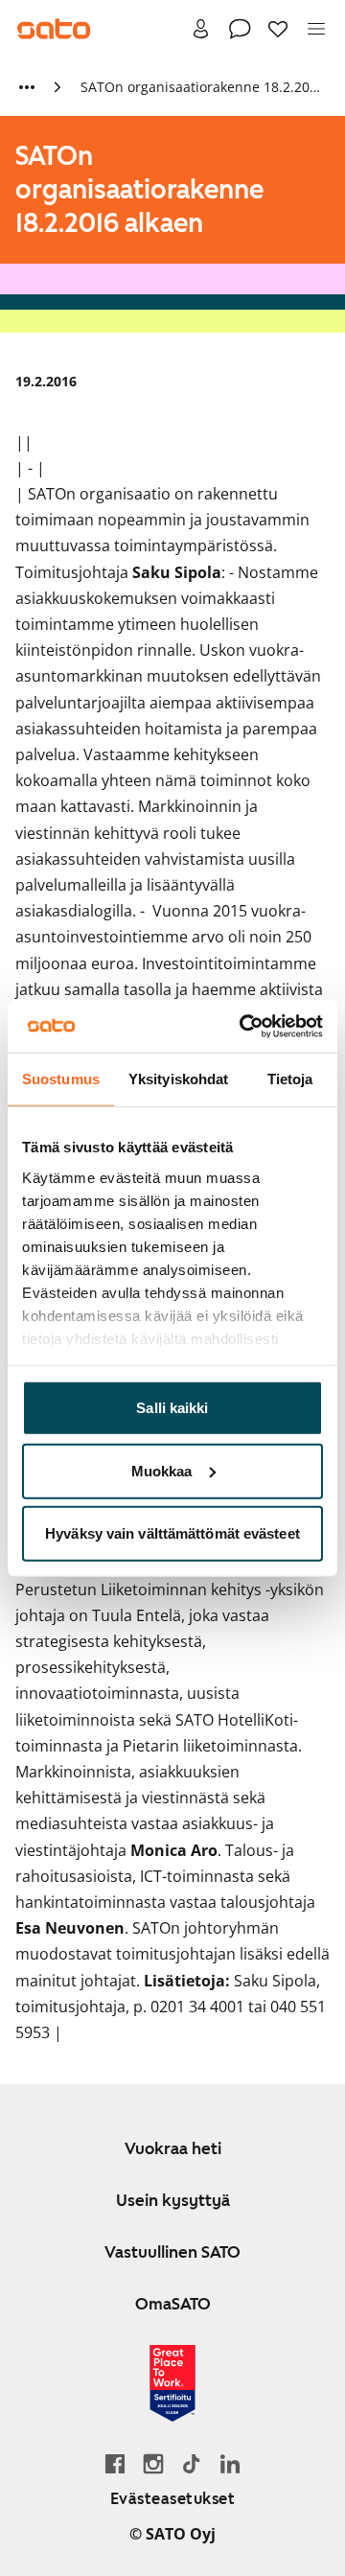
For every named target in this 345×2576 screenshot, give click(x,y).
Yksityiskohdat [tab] (178, 1079)
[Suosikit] (278, 29)
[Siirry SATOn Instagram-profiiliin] (153, 2463)
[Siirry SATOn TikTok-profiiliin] (192, 2463)
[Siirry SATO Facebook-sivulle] (115, 2463)
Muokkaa (162, 1470)
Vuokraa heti (173, 2148)
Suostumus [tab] (61, 1079)
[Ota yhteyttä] (240, 29)
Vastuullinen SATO (172, 2252)
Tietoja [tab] (290, 1079)
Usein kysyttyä (173, 2200)
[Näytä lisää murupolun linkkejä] (27, 87)
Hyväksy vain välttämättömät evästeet (172, 1533)
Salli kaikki (172, 1408)
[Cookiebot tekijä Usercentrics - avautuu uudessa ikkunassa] (243, 1026)
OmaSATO (173, 2304)
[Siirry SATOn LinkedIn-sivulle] (230, 2463)
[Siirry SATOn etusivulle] (54, 29)
